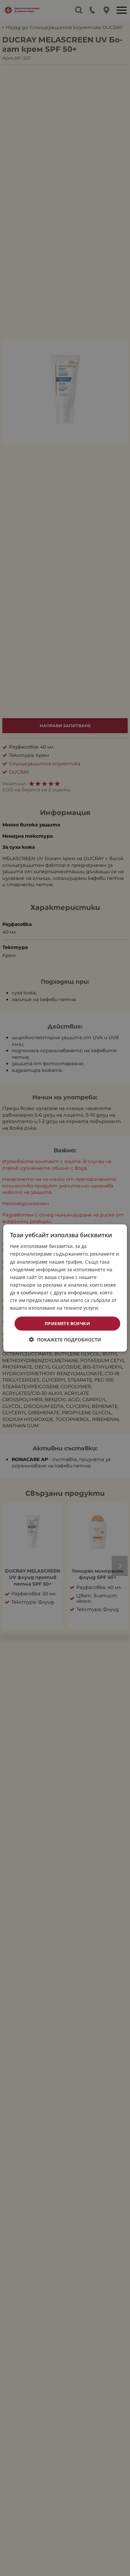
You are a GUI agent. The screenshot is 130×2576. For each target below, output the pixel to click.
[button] (65, 1339)
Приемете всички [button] (67, 1323)
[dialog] (65, 1288)
